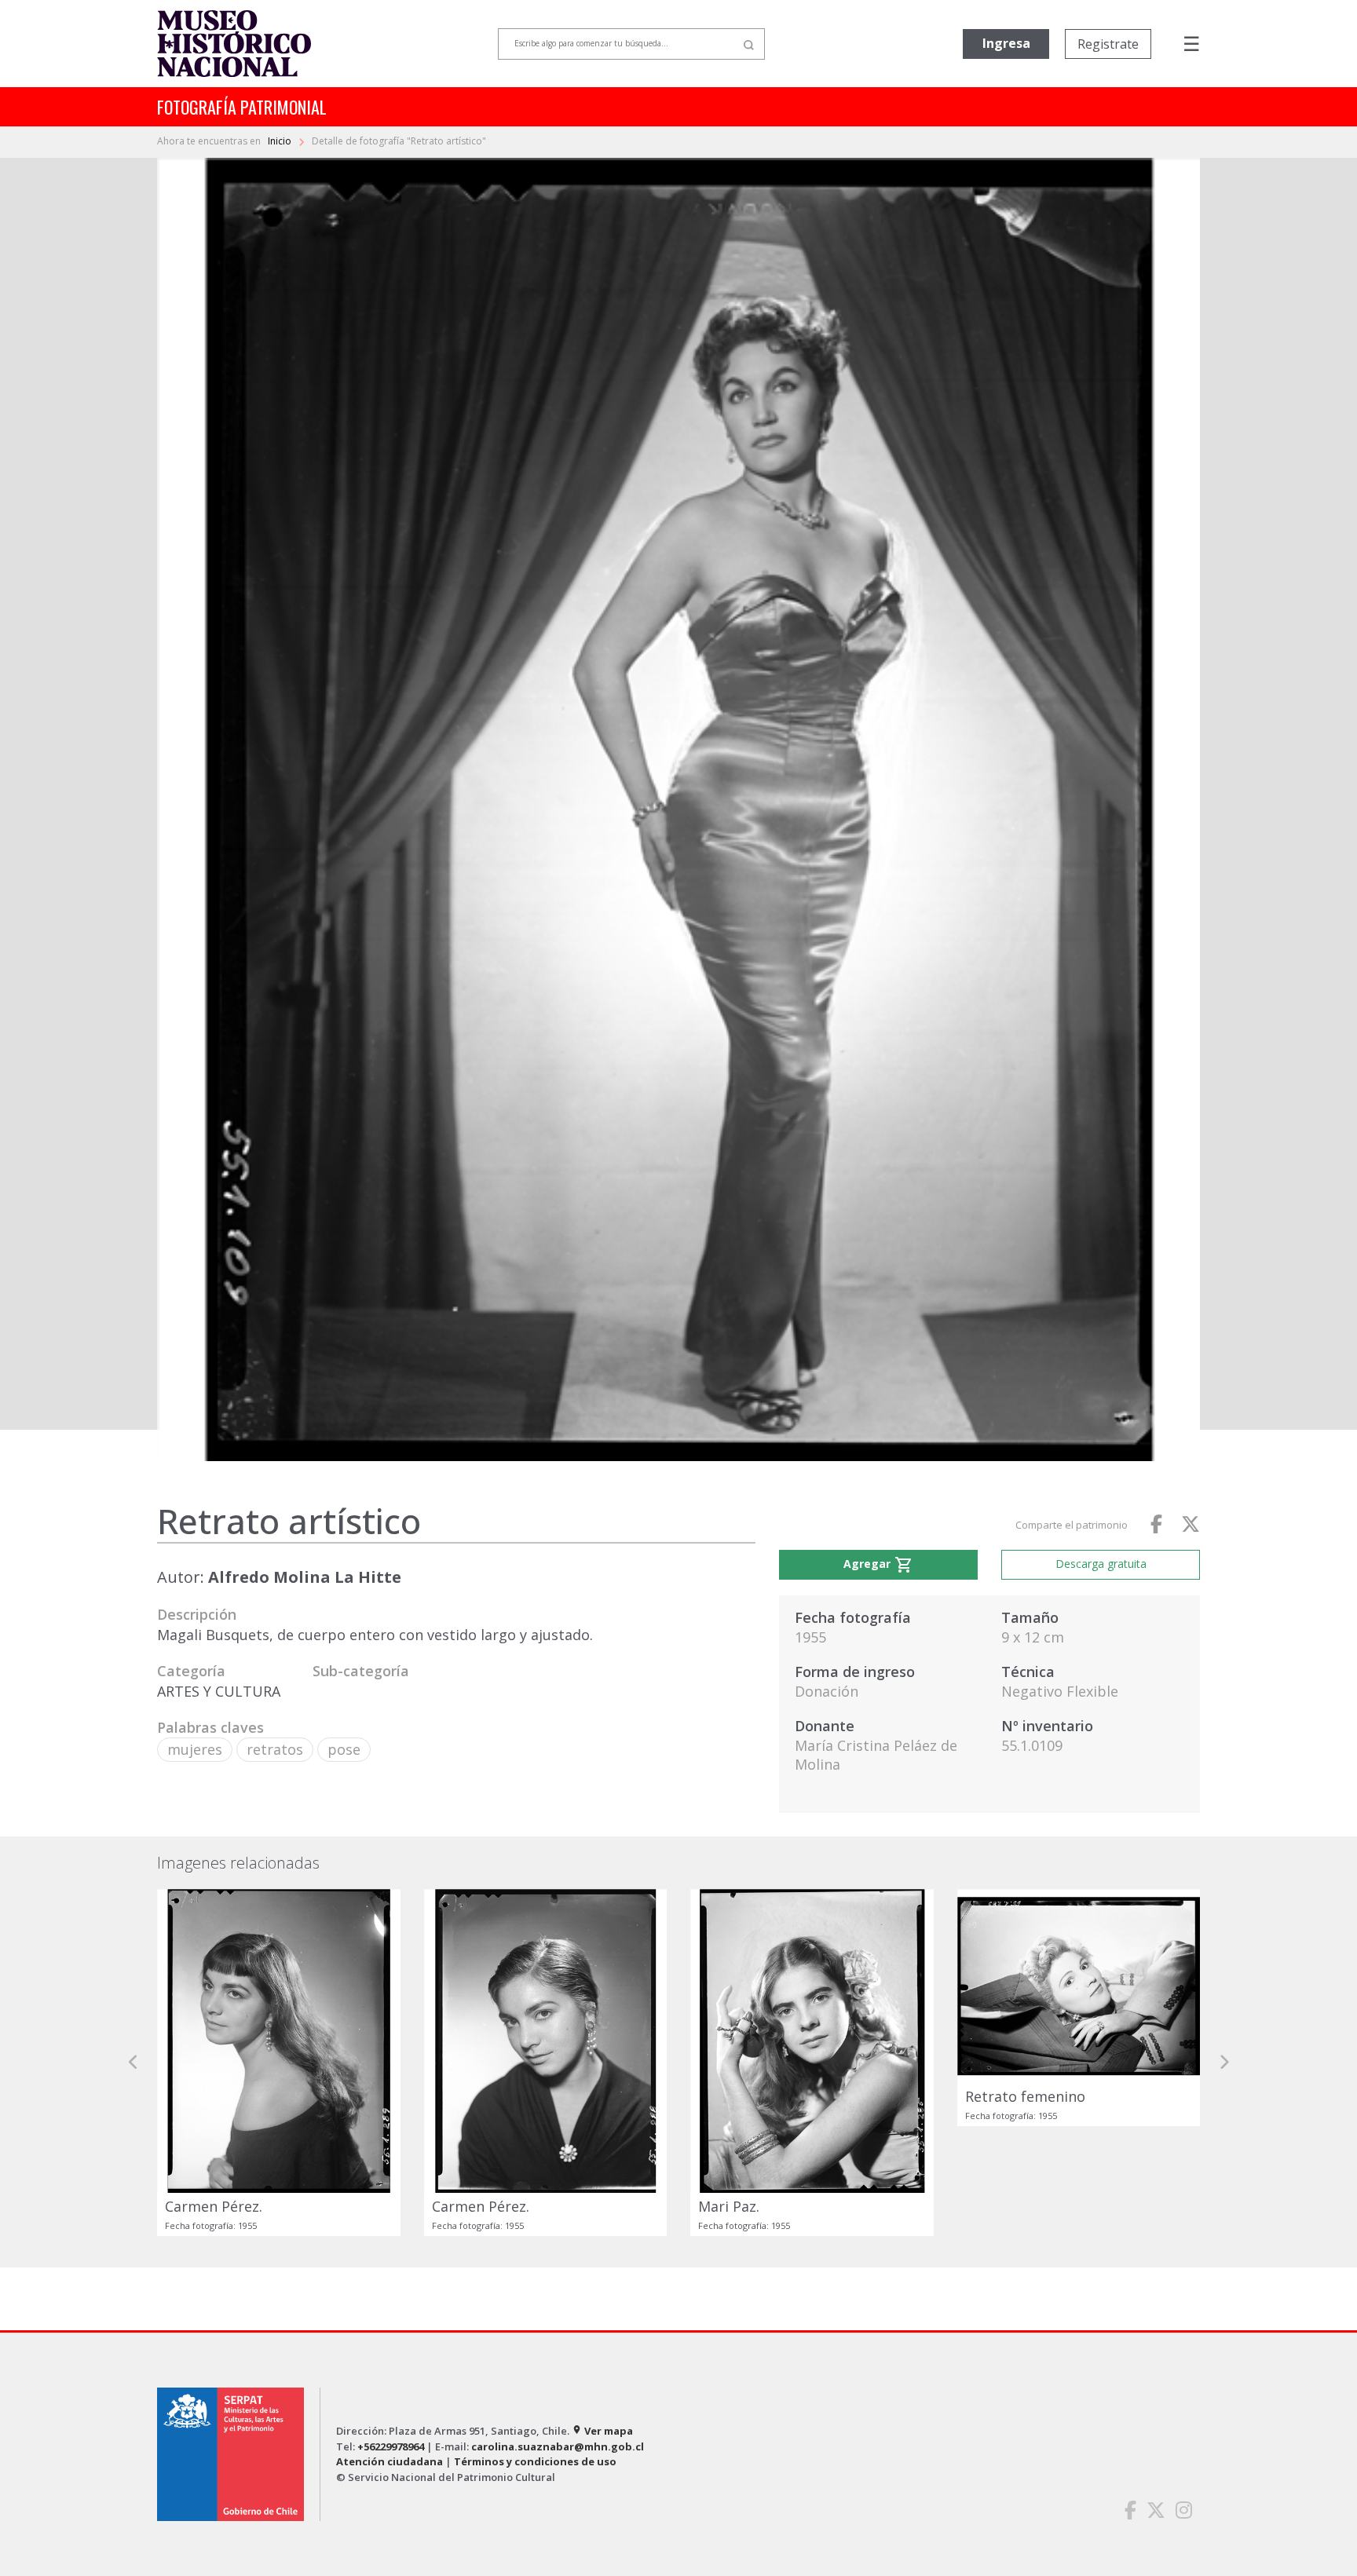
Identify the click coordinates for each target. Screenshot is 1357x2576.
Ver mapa (602, 2431)
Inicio (281, 141)
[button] (134, 2063)
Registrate (1108, 44)
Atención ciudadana (390, 2461)
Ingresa (1006, 43)
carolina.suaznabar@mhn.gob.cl (558, 2446)
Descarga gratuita (1101, 1564)
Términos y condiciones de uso (535, 2461)
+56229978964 (391, 2446)
